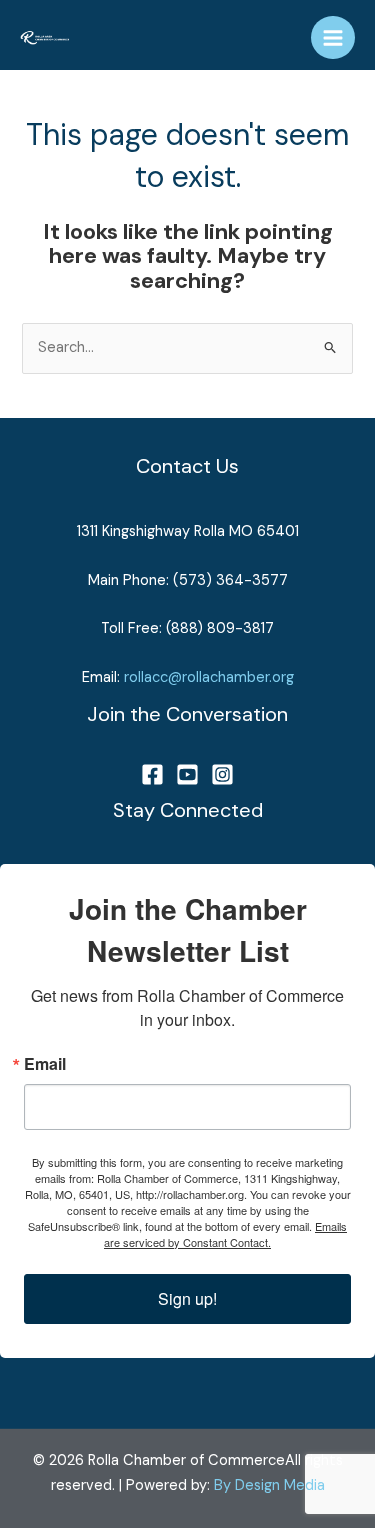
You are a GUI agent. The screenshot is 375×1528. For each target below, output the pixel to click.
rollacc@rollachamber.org (209, 677)
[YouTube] (187, 774)
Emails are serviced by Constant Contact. (225, 1234)
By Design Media (269, 1485)
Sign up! (187, 1298)
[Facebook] (152, 774)
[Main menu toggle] (333, 38)
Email (45, 1064)
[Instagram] (222, 774)
